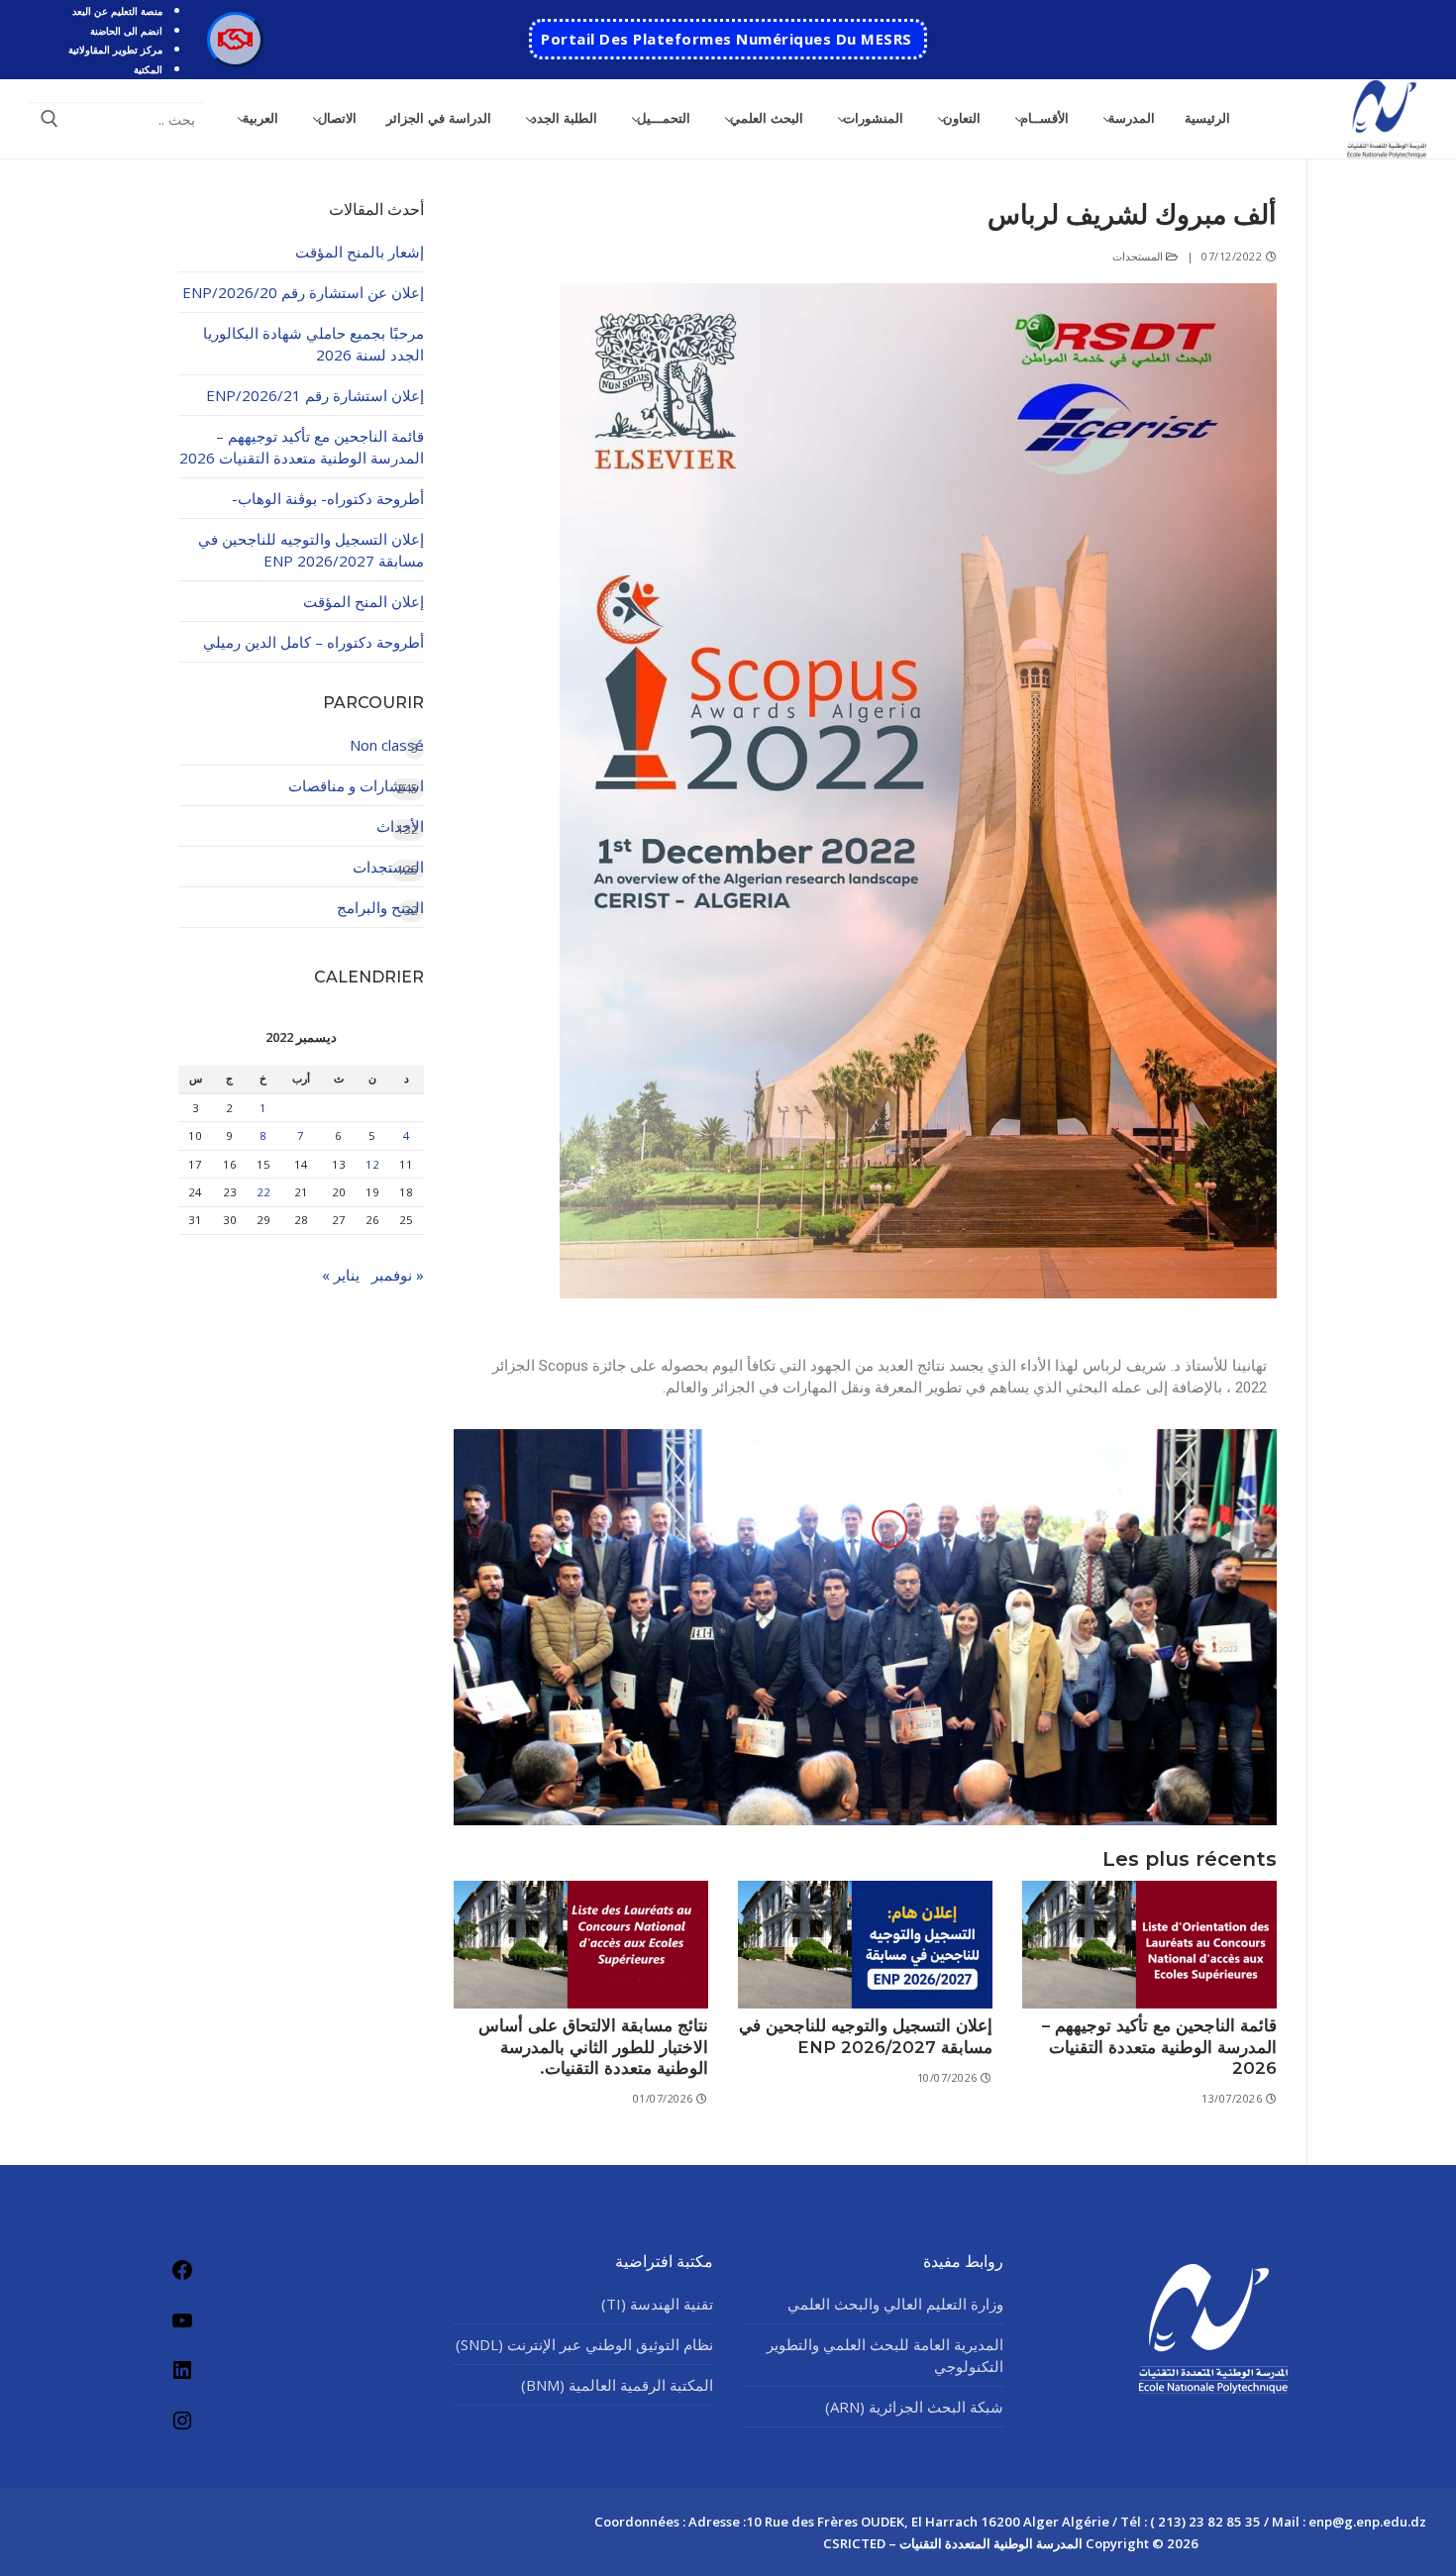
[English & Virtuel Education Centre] (235, 40)
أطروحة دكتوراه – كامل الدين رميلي (313, 642)
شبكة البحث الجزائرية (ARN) (914, 2407)
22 (263, 1192)
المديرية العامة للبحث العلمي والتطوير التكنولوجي (885, 2355)
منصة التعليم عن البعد (117, 11)
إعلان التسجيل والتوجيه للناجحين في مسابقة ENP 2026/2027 (866, 2036)
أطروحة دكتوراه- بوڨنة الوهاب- (328, 498)
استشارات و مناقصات (356, 785)
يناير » (341, 1275)
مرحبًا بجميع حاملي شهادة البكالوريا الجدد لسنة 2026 (313, 344)
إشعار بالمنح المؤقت (360, 252)
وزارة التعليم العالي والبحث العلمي (895, 2304)
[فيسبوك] (182, 2270)
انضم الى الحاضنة (126, 31)
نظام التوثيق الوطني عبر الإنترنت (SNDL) (584, 2344)
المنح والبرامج (380, 907)
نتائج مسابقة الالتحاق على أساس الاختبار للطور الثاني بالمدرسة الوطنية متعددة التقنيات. (593, 2047)
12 (372, 1164)
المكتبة (148, 69)
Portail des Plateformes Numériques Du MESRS (727, 39)
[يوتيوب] (182, 2320)
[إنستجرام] (182, 2420)
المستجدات (1140, 256)
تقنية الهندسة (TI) (657, 2304)
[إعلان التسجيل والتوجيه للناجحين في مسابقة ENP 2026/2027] (865, 1945)
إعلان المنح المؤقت (364, 601)
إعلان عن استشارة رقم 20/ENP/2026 (303, 292)
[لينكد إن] (182, 2370)
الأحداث (400, 826)
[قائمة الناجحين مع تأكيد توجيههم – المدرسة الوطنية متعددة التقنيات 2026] (1149, 1945)
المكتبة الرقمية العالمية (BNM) (617, 2385)
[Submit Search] (49, 119)
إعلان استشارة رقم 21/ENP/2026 (315, 395)
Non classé (387, 745)
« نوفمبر (398, 1275)
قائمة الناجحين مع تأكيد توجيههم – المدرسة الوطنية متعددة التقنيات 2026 (1159, 2047)
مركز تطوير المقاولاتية (115, 50)
